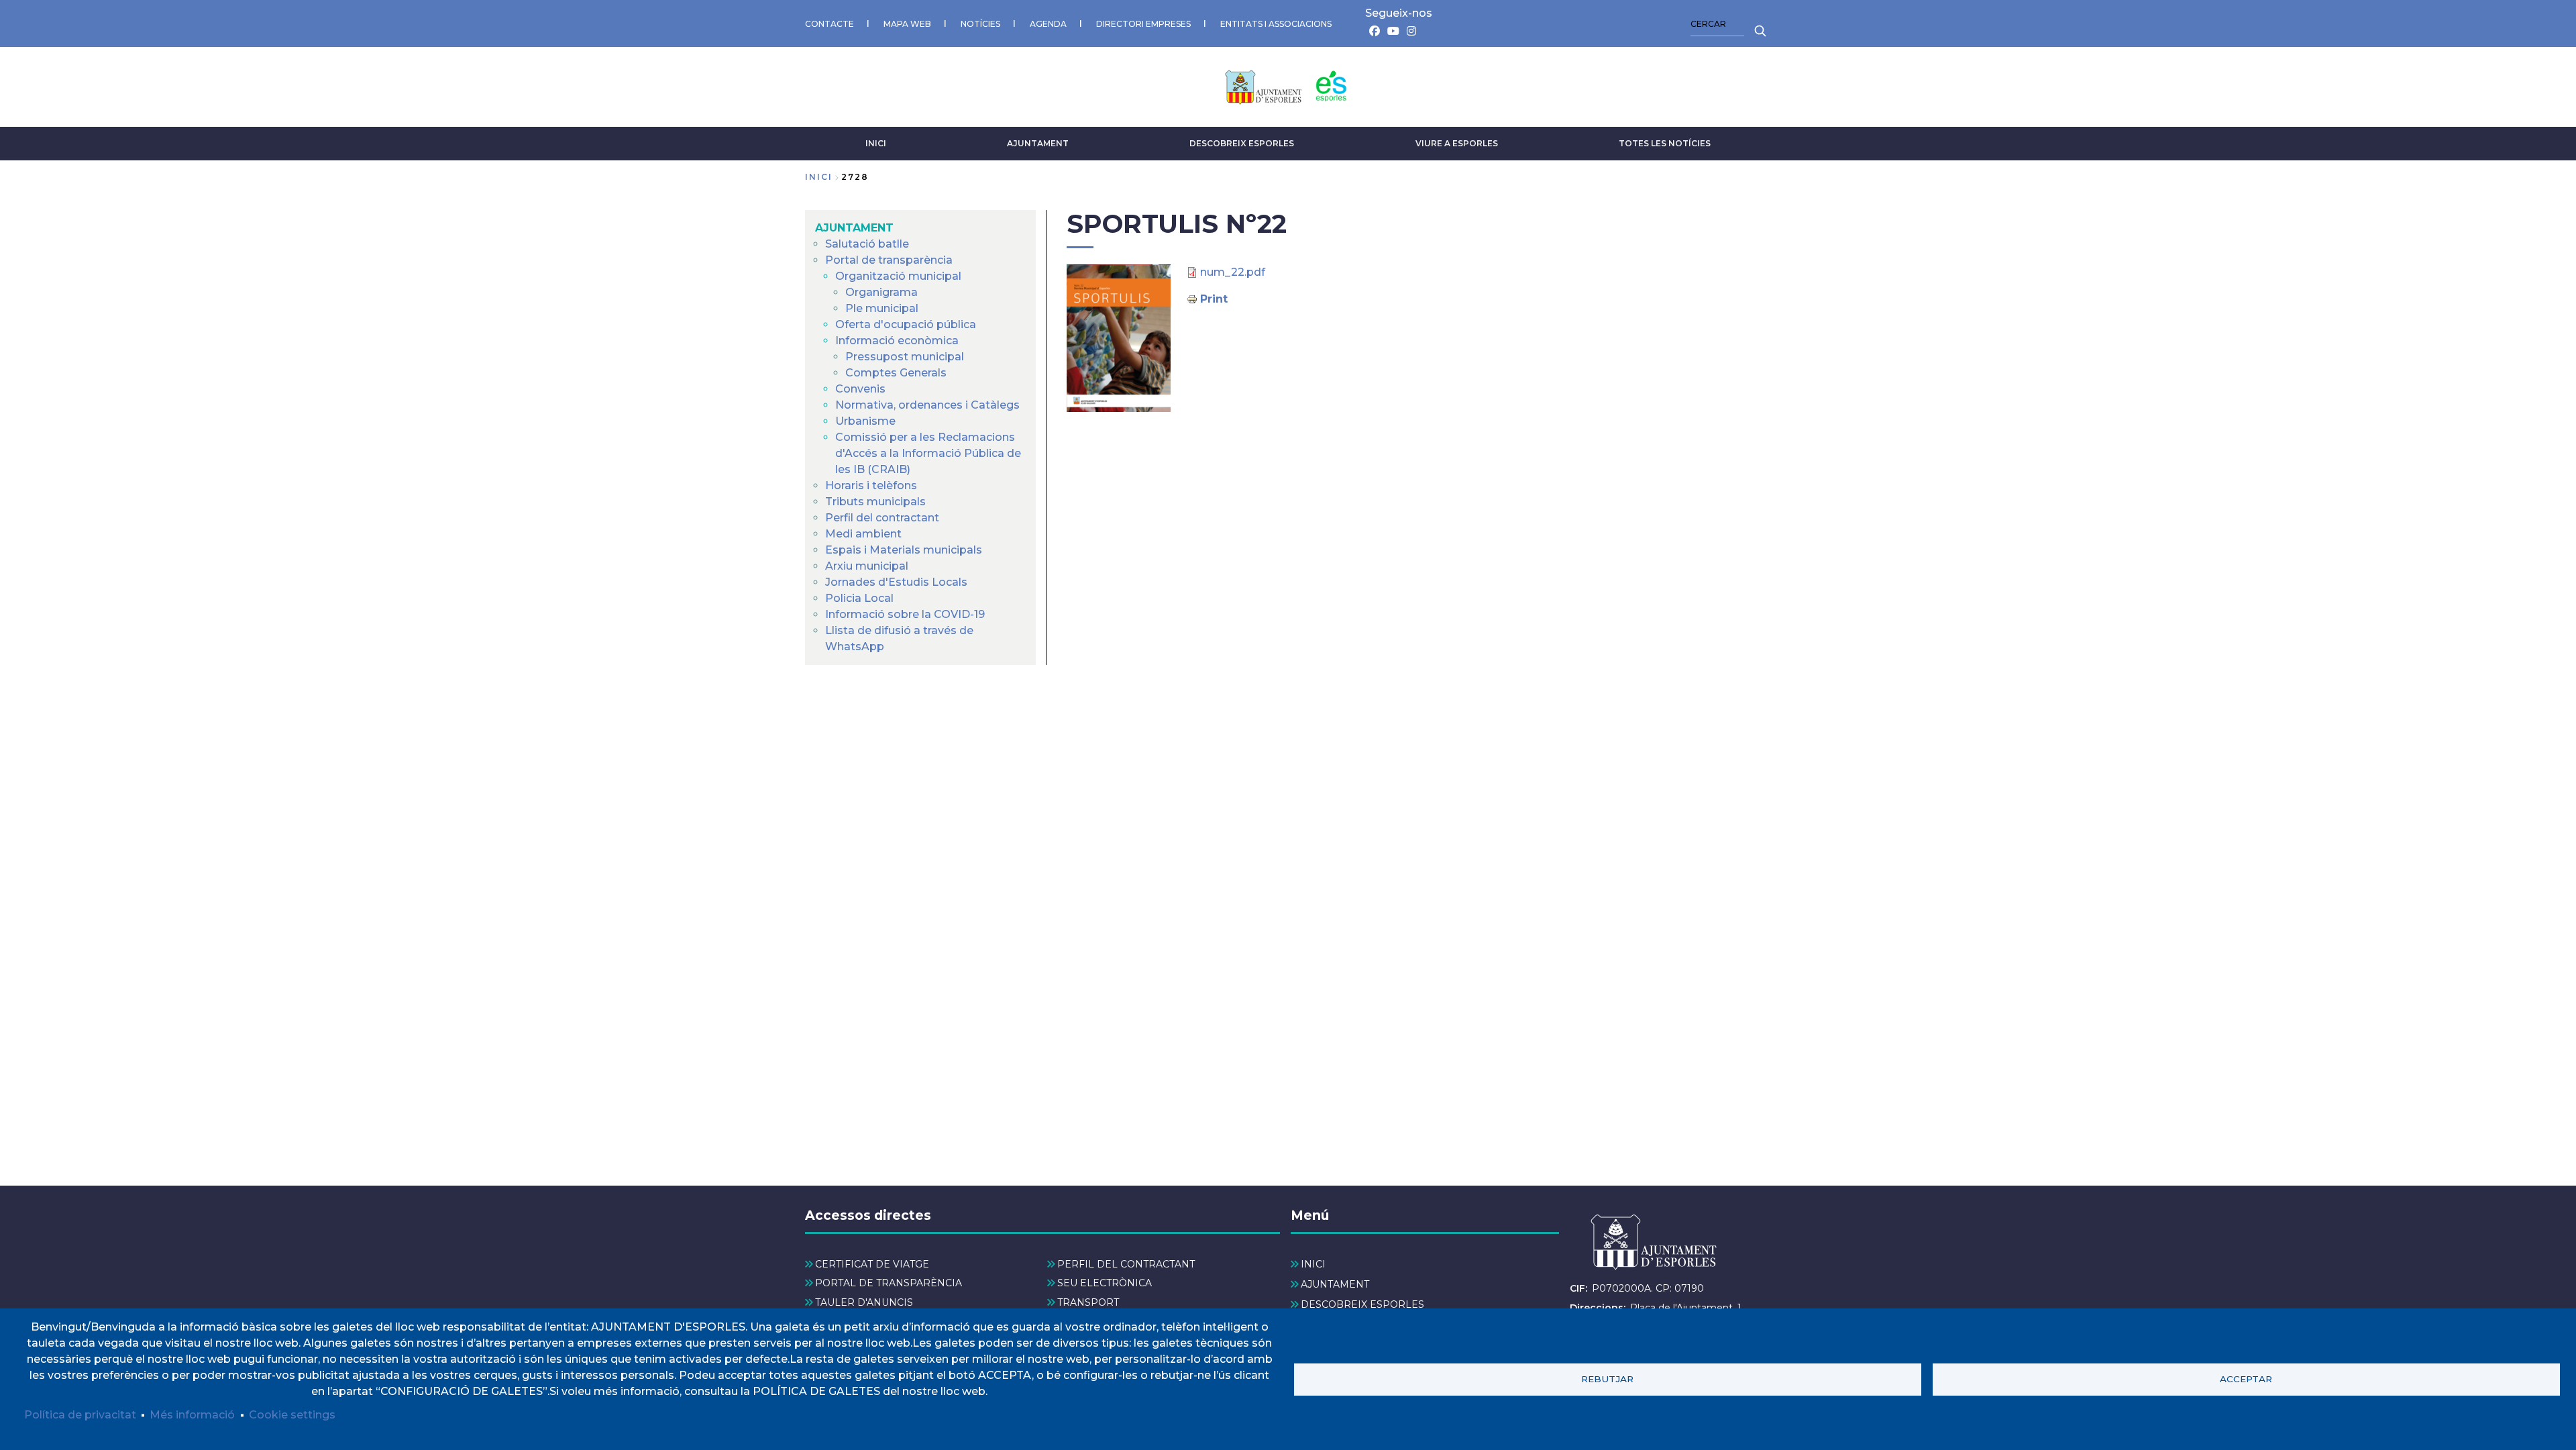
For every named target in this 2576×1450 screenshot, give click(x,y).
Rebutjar (1607, 1379)
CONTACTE (829, 24)
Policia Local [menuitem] (859, 598)
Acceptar (2246, 1379)
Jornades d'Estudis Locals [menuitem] (896, 582)
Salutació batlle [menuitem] (867, 244)
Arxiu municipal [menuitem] (867, 566)
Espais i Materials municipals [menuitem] (904, 550)
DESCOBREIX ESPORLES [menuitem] (1362, 1304)
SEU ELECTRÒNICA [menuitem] (1105, 1283)
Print (1214, 299)
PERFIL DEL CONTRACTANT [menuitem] (1126, 1264)
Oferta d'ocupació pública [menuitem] (906, 324)
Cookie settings (292, 1415)
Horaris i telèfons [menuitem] (871, 485)
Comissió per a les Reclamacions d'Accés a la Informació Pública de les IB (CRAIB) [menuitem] (928, 453)
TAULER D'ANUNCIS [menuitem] (864, 1302)
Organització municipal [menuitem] (898, 276)
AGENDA (1048, 24)
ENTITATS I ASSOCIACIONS (1276, 24)
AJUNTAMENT (1038, 143)
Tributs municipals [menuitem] (875, 502)
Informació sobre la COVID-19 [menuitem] (905, 614)
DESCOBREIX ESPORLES (1242, 143)
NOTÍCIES (980, 24)
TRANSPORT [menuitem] (1088, 1302)
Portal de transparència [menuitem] (889, 260)
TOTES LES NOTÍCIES (1665, 143)
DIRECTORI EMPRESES (1143, 24)
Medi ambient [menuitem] (863, 534)
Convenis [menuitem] (860, 389)
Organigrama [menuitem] (881, 292)
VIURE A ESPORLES (1457, 143)
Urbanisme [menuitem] (865, 421)
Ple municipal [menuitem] (882, 308)
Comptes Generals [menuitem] (896, 373)
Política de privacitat (80, 1415)
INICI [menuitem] (1313, 1264)
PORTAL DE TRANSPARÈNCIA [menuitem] (889, 1283)
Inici (819, 177)
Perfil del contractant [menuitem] (882, 518)
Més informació (192, 1415)
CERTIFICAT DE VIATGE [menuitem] (872, 1264)
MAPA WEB (907, 24)
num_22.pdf (1233, 272)
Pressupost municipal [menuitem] (905, 357)
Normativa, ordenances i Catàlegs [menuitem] (927, 405)
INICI (876, 143)
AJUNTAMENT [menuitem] (854, 228)
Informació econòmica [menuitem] (897, 341)
